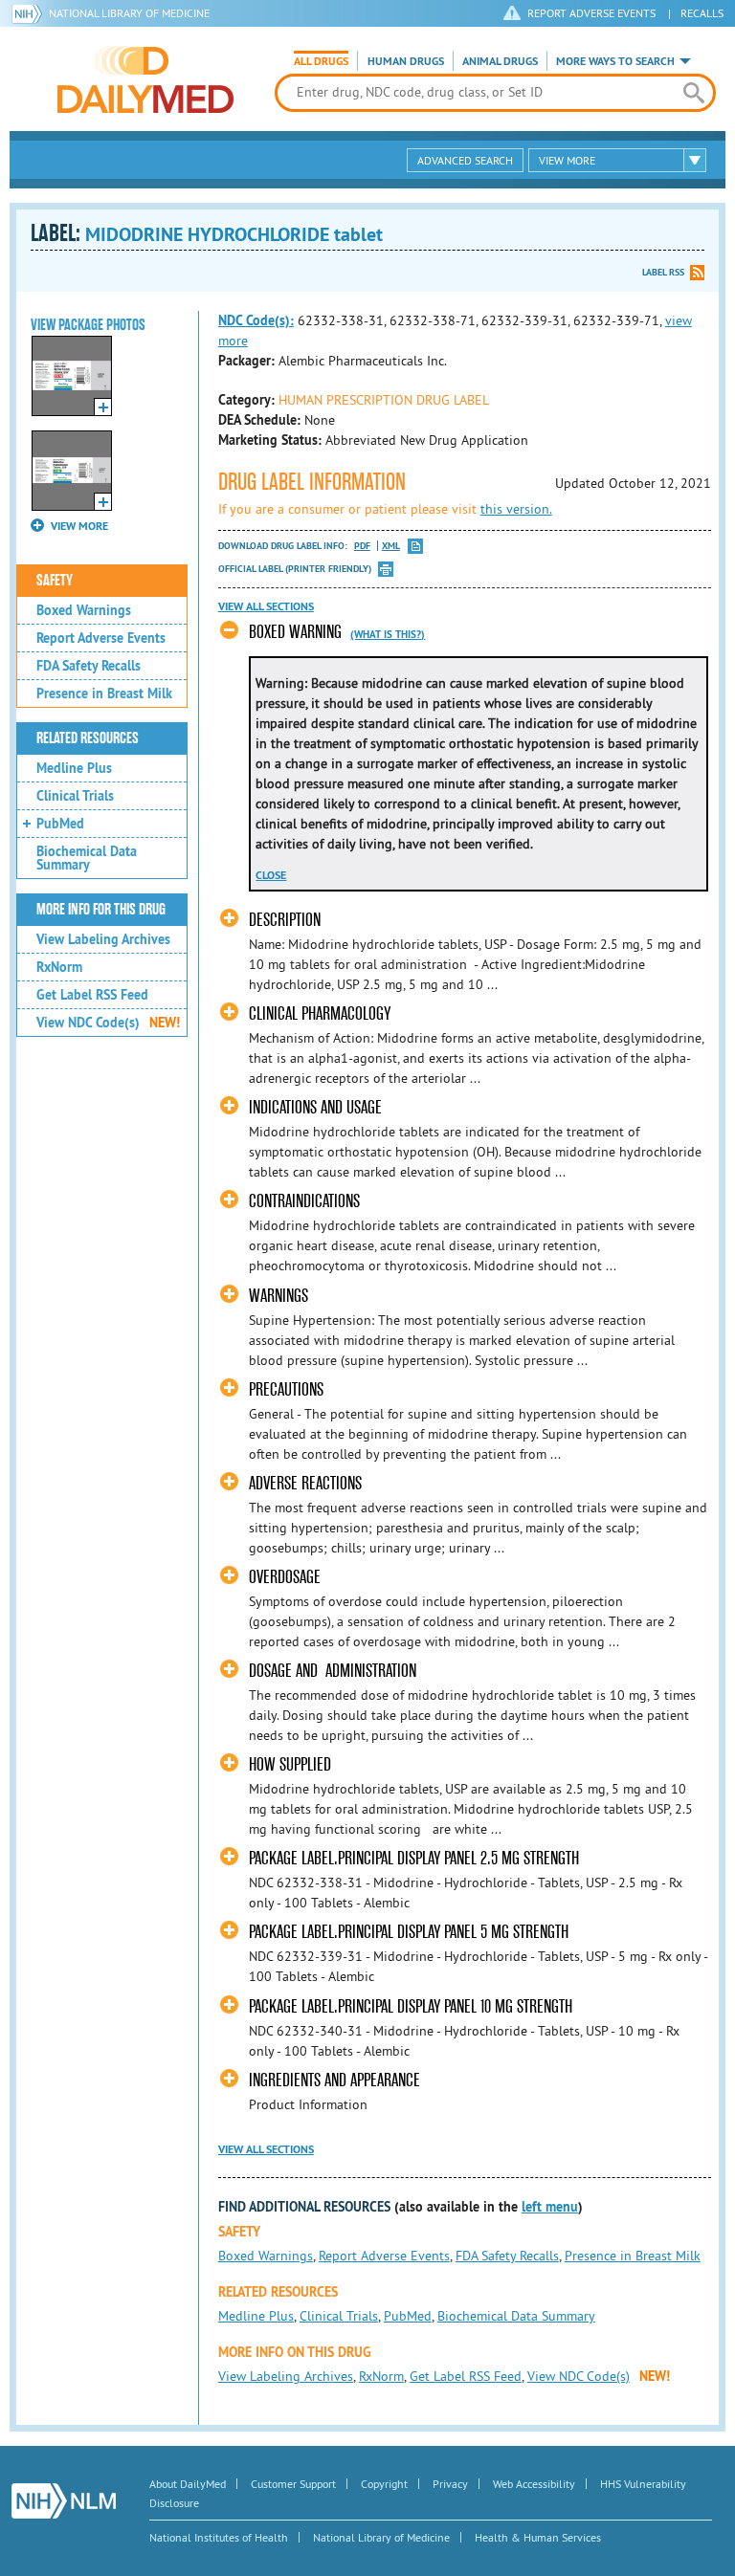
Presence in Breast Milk (104, 694)
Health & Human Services (538, 2537)
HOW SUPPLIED (290, 1764)
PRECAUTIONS (286, 1389)
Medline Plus (74, 768)
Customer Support (293, 2484)
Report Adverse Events (101, 638)
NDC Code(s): (256, 320)
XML (391, 546)
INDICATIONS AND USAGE (315, 1107)
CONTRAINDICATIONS (304, 1201)
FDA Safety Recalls (89, 666)
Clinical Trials (75, 796)
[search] (694, 93)
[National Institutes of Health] (30, 13)
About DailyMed (188, 2484)
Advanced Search (465, 160)
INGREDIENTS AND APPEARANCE (334, 2080)
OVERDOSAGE (285, 1577)
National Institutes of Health (219, 2537)
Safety (55, 581)
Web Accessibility (534, 2484)
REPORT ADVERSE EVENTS (591, 13)
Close (271, 875)
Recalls (702, 13)
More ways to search (615, 61)
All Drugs (321, 61)
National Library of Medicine (129, 13)
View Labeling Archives (103, 939)
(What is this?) (388, 634)
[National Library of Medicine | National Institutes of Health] (64, 2501)
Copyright (384, 2484)
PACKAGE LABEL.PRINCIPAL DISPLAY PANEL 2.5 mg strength (414, 1858)
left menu (550, 2207)
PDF (362, 546)
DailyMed (145, 79)
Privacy (450, 2484)
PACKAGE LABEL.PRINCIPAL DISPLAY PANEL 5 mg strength (409, 1932)
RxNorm (59, 967)
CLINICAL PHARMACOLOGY (320, 1013)
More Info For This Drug (101, 910)
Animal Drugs (500, 61)
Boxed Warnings (84, 610)
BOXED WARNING (295, 632)
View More (567, 160)
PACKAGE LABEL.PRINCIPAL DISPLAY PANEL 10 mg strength (411, 2006)
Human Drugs (406, 61)
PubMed (60, 824)
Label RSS (663, 272)
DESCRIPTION (285, 920)
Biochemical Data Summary (87, 858)
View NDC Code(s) (108, 1023)
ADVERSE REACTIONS (305, 1483)
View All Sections (266, 606)
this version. (516, 509)
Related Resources (88, 738)
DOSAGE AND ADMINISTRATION (333, 1671)
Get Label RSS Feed (92, 995)
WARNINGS (278, 1296)
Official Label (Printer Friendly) (295, 569)
